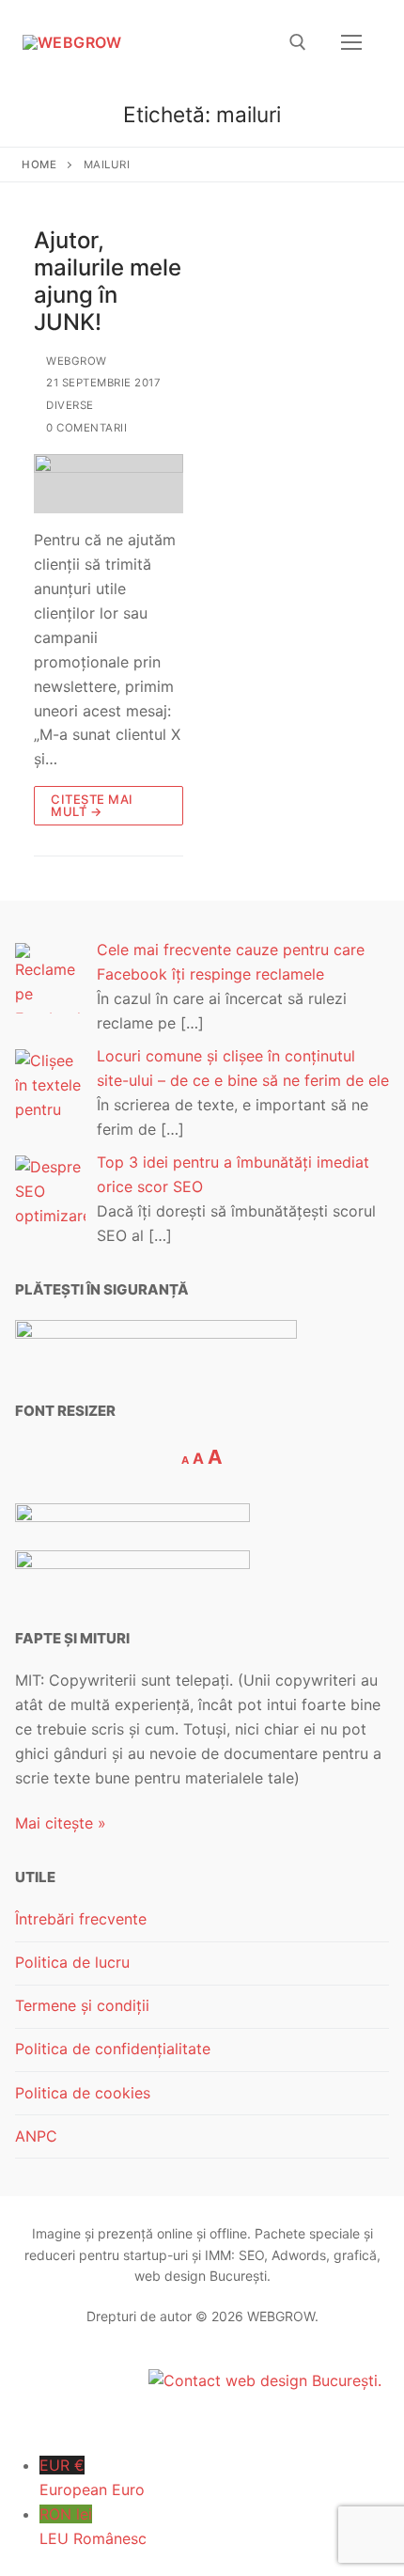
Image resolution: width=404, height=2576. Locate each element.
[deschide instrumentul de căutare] (298, 42)
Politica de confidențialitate (113, 2049)
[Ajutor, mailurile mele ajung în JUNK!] (109, 484)
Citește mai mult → (92, 805)
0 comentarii (85, 428)
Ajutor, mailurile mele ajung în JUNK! (108, 282)
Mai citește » (61, 1823)
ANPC (36, 2136)
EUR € (92, 2477)
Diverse (69, 405)
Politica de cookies (83, 2093)
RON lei (93, 2526)
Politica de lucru (72, 1962)
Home (39, 165)
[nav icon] (351, 42)
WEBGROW (75, 361)
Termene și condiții (82, 2005)
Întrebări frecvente (81, 1919)
